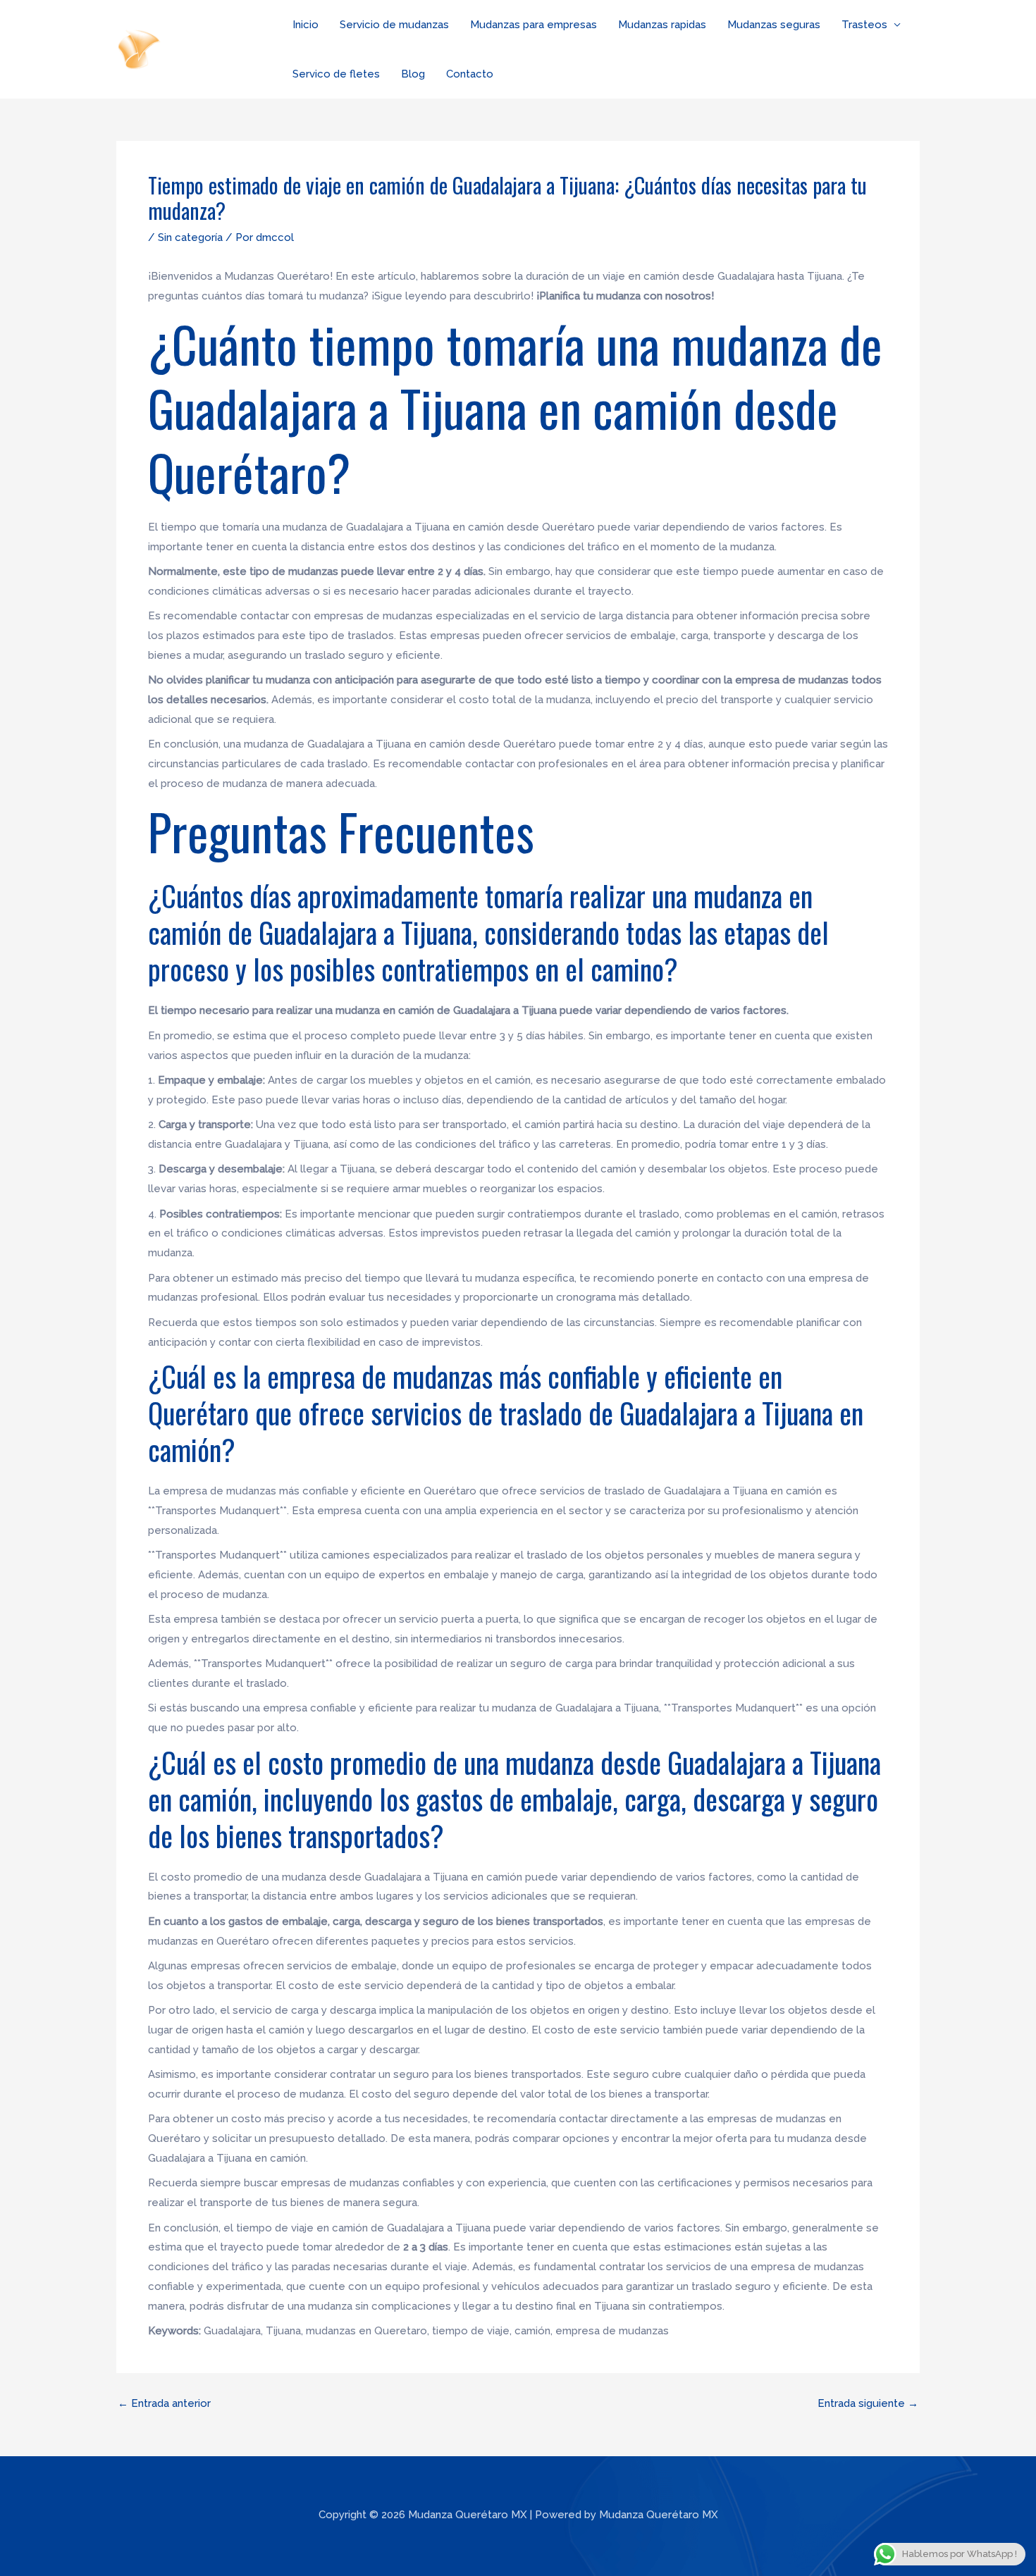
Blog (413, 74)
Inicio (306, 25)
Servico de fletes (336, 74)
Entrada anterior (164, 2404)
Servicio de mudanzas (394, 25)
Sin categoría (190, 237)
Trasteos (864, 25)
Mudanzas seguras (774, 25)
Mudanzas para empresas (534, 25)
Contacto (470, 74)
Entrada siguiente (868, 2404)
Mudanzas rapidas (662, 25)
